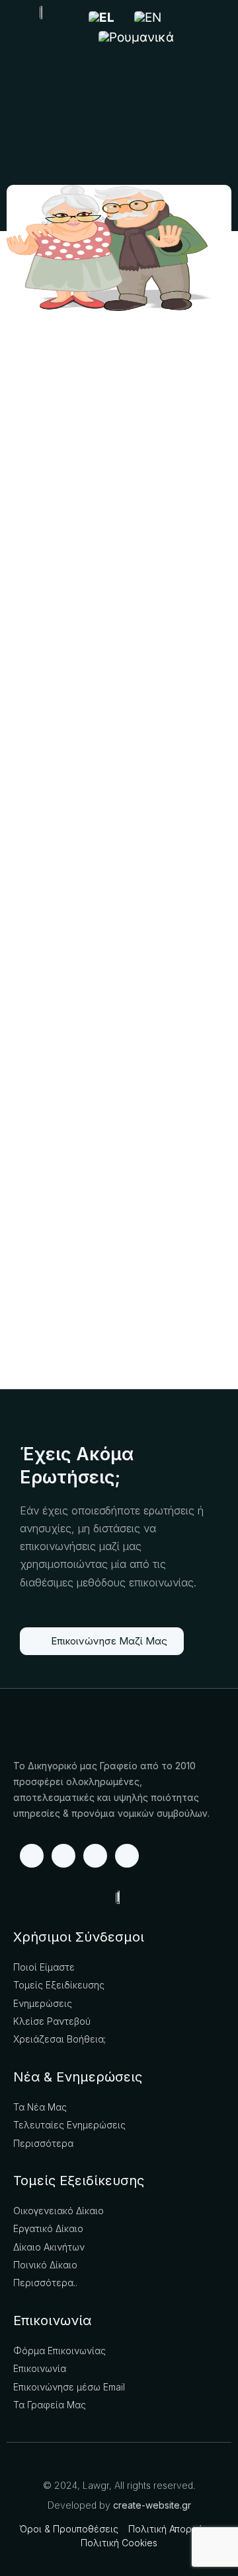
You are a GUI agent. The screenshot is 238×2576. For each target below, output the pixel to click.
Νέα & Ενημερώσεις (78, 2077)
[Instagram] (127, 1856)
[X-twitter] (95, 1856)
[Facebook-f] (32, 1856)
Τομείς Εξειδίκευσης (79, 2181)
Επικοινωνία (52, 2321)
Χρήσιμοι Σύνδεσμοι (79, 1937)
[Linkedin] (63, 1856)
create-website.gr (152, 2505)
